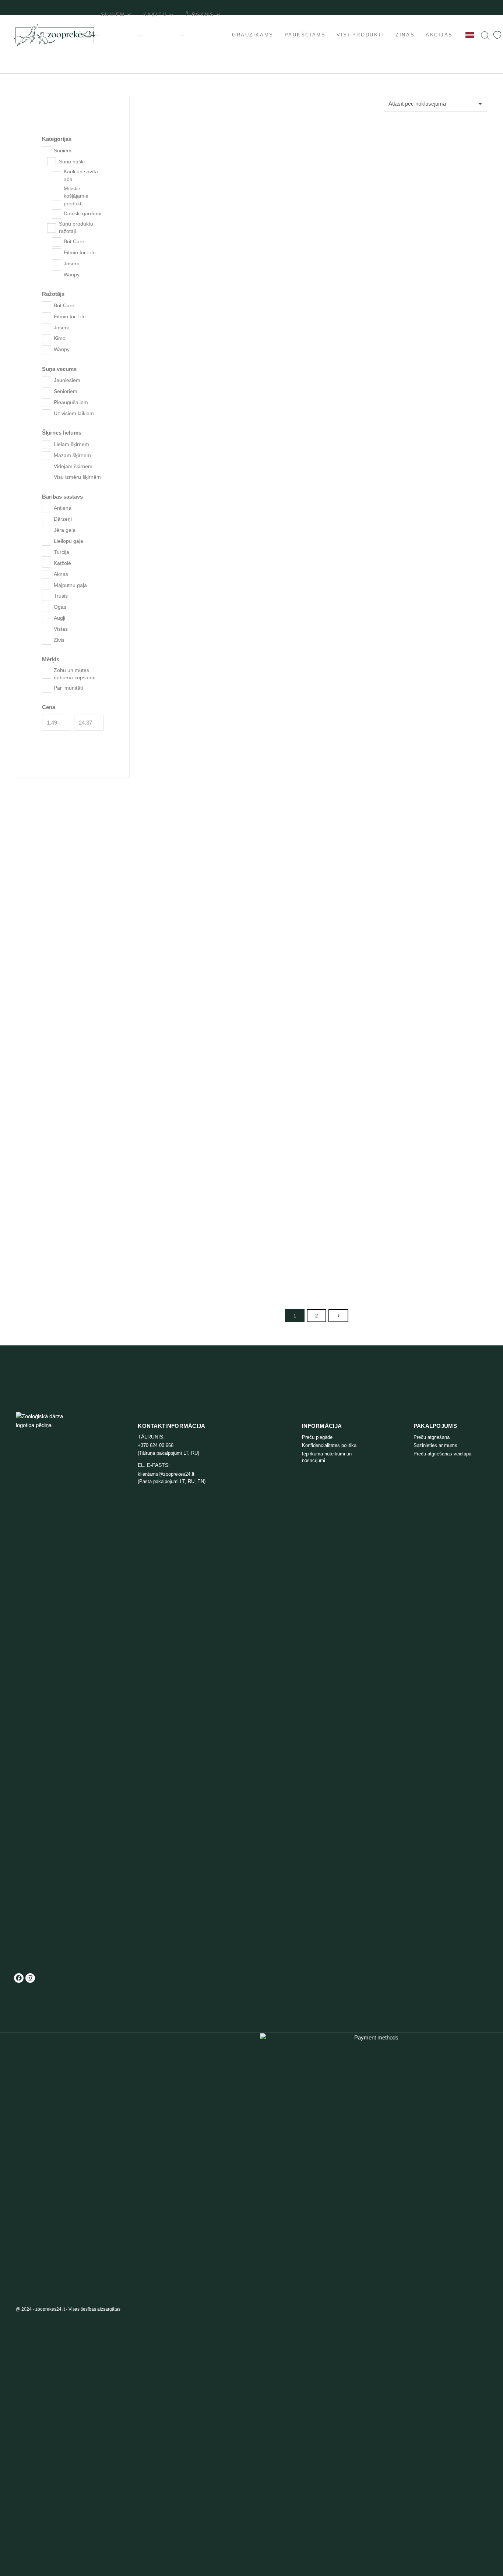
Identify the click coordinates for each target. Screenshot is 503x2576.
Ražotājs (53, 294)
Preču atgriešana (432, 1437)
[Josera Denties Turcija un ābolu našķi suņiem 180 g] (201, 527)
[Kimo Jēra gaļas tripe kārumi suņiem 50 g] (317, 942)
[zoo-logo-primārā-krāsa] (55, 35)
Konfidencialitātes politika (329, 1445)
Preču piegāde (317, 1437)
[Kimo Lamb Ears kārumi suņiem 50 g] (201, 942)
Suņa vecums (59, 369)
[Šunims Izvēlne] (98, 35)
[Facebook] (19, 1978)
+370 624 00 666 (156, 1445)
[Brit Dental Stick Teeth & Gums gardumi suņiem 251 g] (317, 1085)
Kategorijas (57, 139)
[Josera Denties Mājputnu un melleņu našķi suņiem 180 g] (432, 380)
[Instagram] (30, 1978)
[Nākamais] (338, 1316)
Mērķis (51, 659)
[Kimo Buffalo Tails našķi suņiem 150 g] (317, 802)
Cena (49, 707)
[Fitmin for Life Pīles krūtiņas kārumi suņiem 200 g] (201, 380)
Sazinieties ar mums (435, 1445)
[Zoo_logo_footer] (47, 1688)
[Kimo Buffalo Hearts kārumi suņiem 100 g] (432, 666)
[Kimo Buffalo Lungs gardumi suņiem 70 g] (317, 666)
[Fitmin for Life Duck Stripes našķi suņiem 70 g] (432, 232)
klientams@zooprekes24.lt (166, 1474)
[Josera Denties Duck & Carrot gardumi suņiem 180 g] (317, 527)
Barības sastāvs (62, 497)
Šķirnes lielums (62, 433)
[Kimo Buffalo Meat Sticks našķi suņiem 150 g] (432, 527)
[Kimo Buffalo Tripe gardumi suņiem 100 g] (432, 802)
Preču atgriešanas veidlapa (442, 1454)
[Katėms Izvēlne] (140, 35)
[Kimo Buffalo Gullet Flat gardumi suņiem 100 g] (432, 942)
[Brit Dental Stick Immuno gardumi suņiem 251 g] (201, 1228)
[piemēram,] (497, 35)
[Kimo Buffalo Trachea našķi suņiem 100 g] (201, 802)
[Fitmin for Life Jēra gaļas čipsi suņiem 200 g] (432, 1228)
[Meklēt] (485, 35)
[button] (242, 173)
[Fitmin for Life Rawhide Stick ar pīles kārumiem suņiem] (317, 232)
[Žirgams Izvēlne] (182, 35)
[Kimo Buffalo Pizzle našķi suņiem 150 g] (201, 666)
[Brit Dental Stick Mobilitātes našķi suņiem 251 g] (201, 1085)
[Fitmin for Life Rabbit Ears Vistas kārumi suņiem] (201, 232)
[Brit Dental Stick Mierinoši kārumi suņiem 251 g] (432, 1085)
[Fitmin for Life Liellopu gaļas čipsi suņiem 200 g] (317, 1228)
